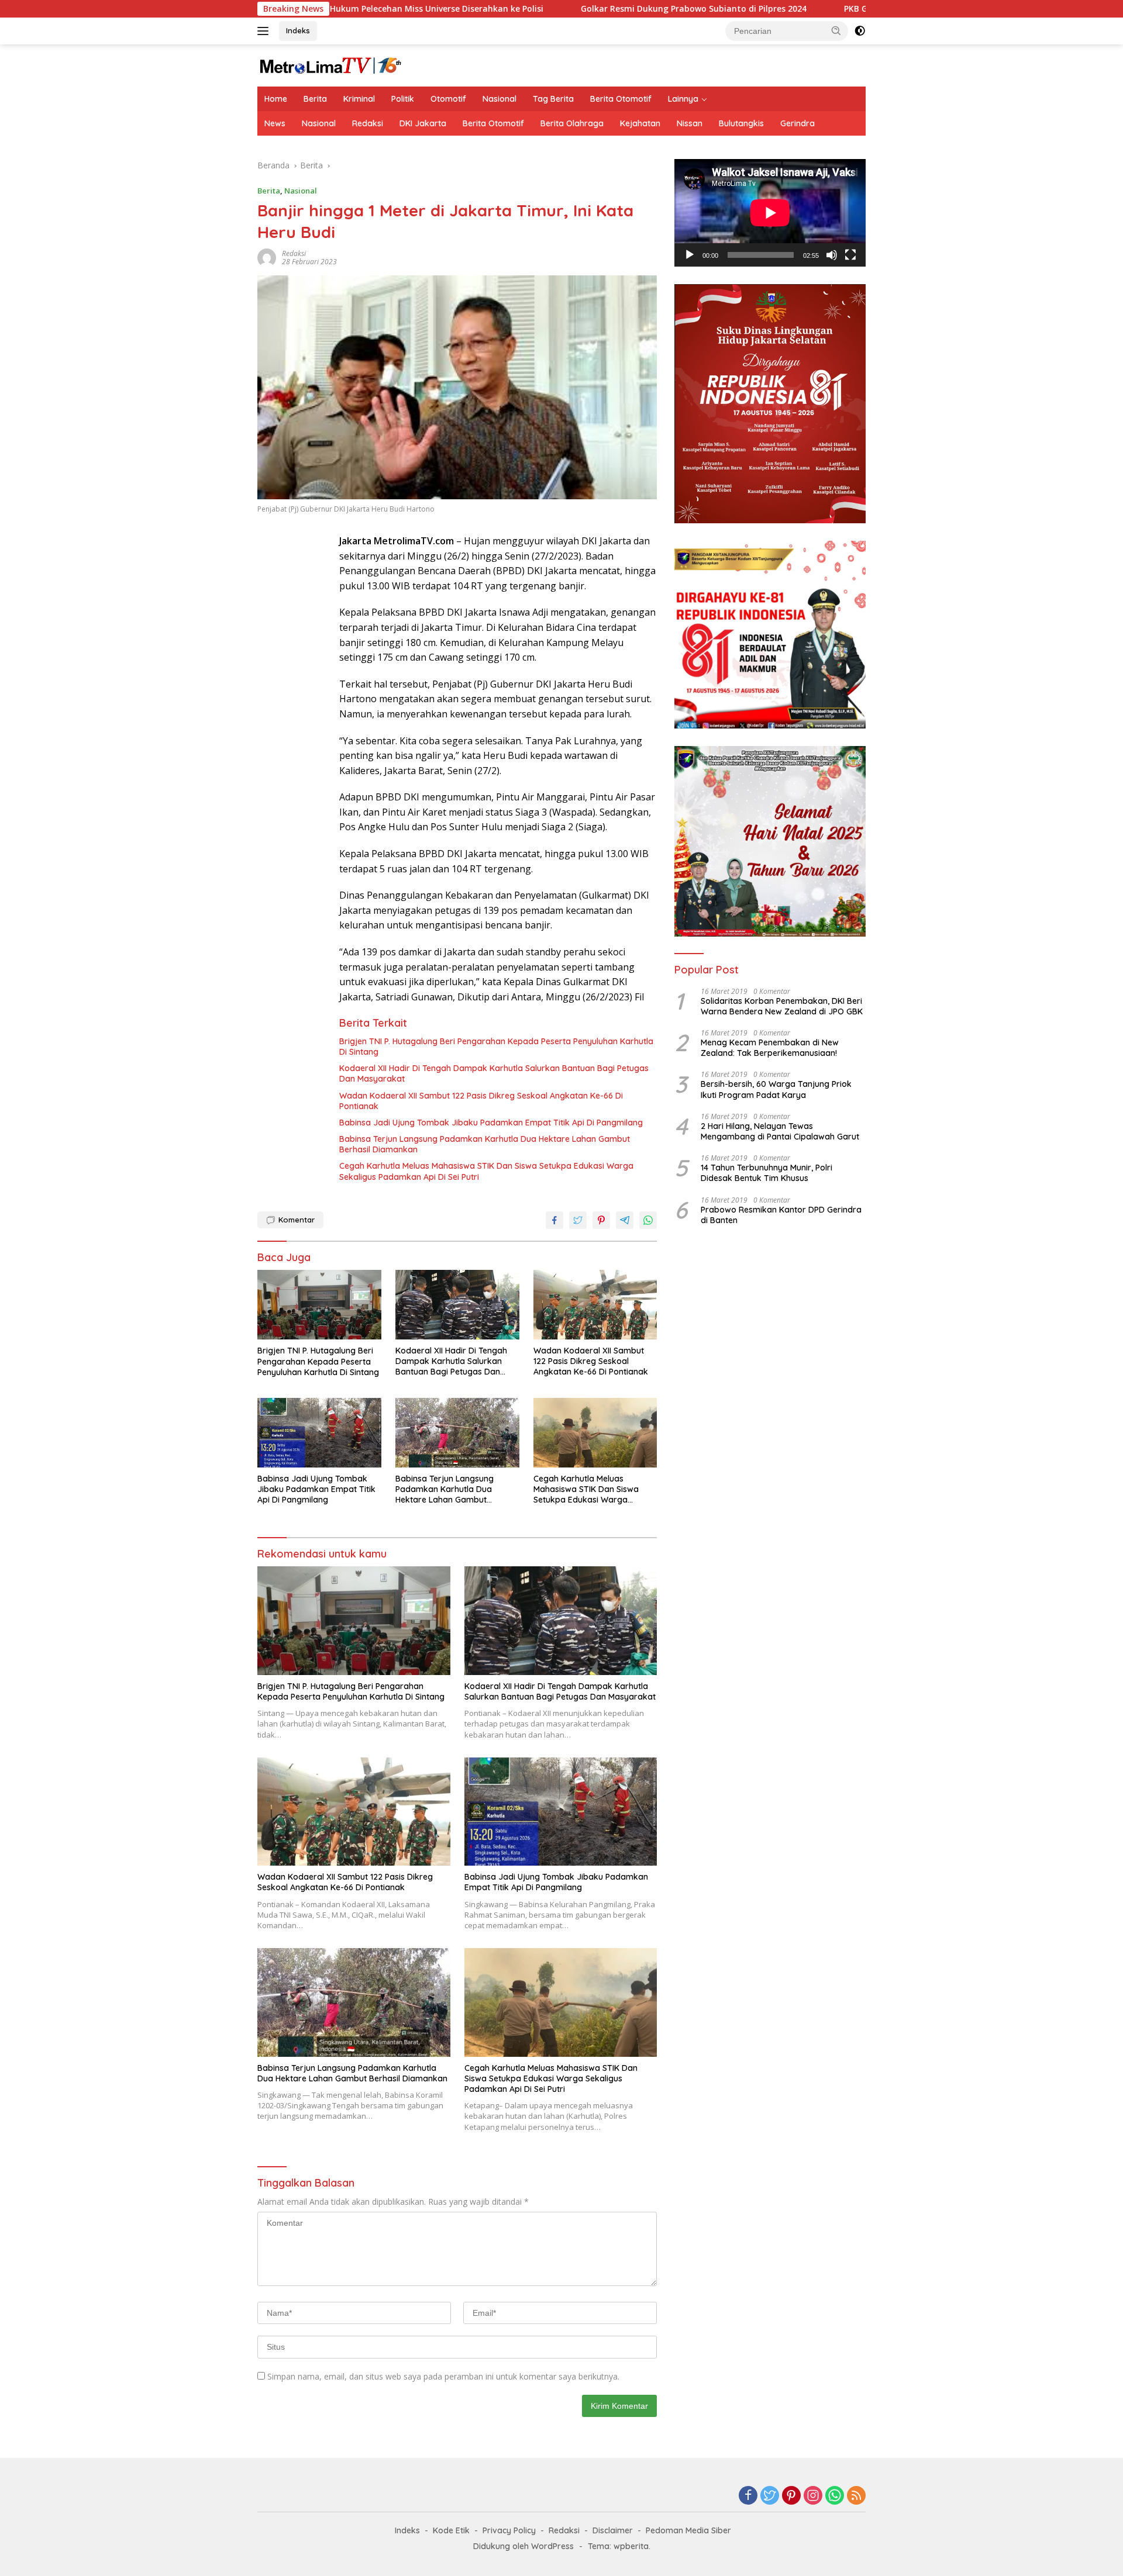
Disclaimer (613, 2530)
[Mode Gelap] (860, 31)
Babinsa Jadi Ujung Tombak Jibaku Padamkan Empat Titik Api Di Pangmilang (491, 1123)
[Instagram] (813, 2496)
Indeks (298, 30)
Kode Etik (451, 2530)
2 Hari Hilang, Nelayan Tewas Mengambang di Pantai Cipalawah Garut (780, 1131)
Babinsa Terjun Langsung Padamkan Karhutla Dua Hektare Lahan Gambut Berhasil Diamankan (485, 1144)
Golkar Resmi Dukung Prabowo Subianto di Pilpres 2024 (586, 9)
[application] (770, 213)
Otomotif (448, 99)
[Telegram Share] (625, 1220)
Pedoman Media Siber (688, 2530)
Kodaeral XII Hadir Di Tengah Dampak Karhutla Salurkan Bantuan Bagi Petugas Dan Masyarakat (494, 1073)
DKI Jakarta (423, 123)
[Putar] (690, 255)
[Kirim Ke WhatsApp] (648, 1220)
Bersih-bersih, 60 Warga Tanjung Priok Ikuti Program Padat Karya (776, 1089)
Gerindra (798, 123)
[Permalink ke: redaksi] (267, 257)
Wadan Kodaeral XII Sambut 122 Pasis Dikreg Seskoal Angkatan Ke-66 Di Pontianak (481, 1101)
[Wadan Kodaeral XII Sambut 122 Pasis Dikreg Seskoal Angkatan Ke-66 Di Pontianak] (595, 1305)
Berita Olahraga (572, 123)
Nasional (500, 99)
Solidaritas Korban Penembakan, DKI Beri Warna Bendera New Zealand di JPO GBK (782, 1006)
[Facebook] (748, 2496)
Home (276, 99)
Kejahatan (640, 123)
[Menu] (265, 31)
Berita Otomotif (621, 99)
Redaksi (368, 123)
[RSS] (856, 2496)
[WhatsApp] (835, 2496)
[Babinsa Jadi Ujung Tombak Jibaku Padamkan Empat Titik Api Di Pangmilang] (319, 1433)
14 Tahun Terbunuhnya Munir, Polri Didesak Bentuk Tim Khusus (767, 1173)
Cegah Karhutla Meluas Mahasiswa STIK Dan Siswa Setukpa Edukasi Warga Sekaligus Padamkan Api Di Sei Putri (486, 1171)
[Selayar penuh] (850, 255)
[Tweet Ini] (578, 1220)
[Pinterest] (791, 2496)
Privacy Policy (509, 2530)
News (275, 123)
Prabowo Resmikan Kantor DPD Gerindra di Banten (781, 1215)
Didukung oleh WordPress (523, 2546)
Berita (315, 99)
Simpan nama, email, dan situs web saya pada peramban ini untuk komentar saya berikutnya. (443, 2376)
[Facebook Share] (554, 1220)
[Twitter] (770, 2496)
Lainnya (683, 99)
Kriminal (359, 99)
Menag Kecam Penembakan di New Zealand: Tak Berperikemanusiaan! (770, 1048)
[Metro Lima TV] (330, 65)
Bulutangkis (741, 123)
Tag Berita (553, 99)
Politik (403, 99)
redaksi (294, 253)
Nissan (690, 123)
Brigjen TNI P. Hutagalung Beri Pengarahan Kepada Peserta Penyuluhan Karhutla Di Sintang (496, 1047)
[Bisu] (832, 255)
